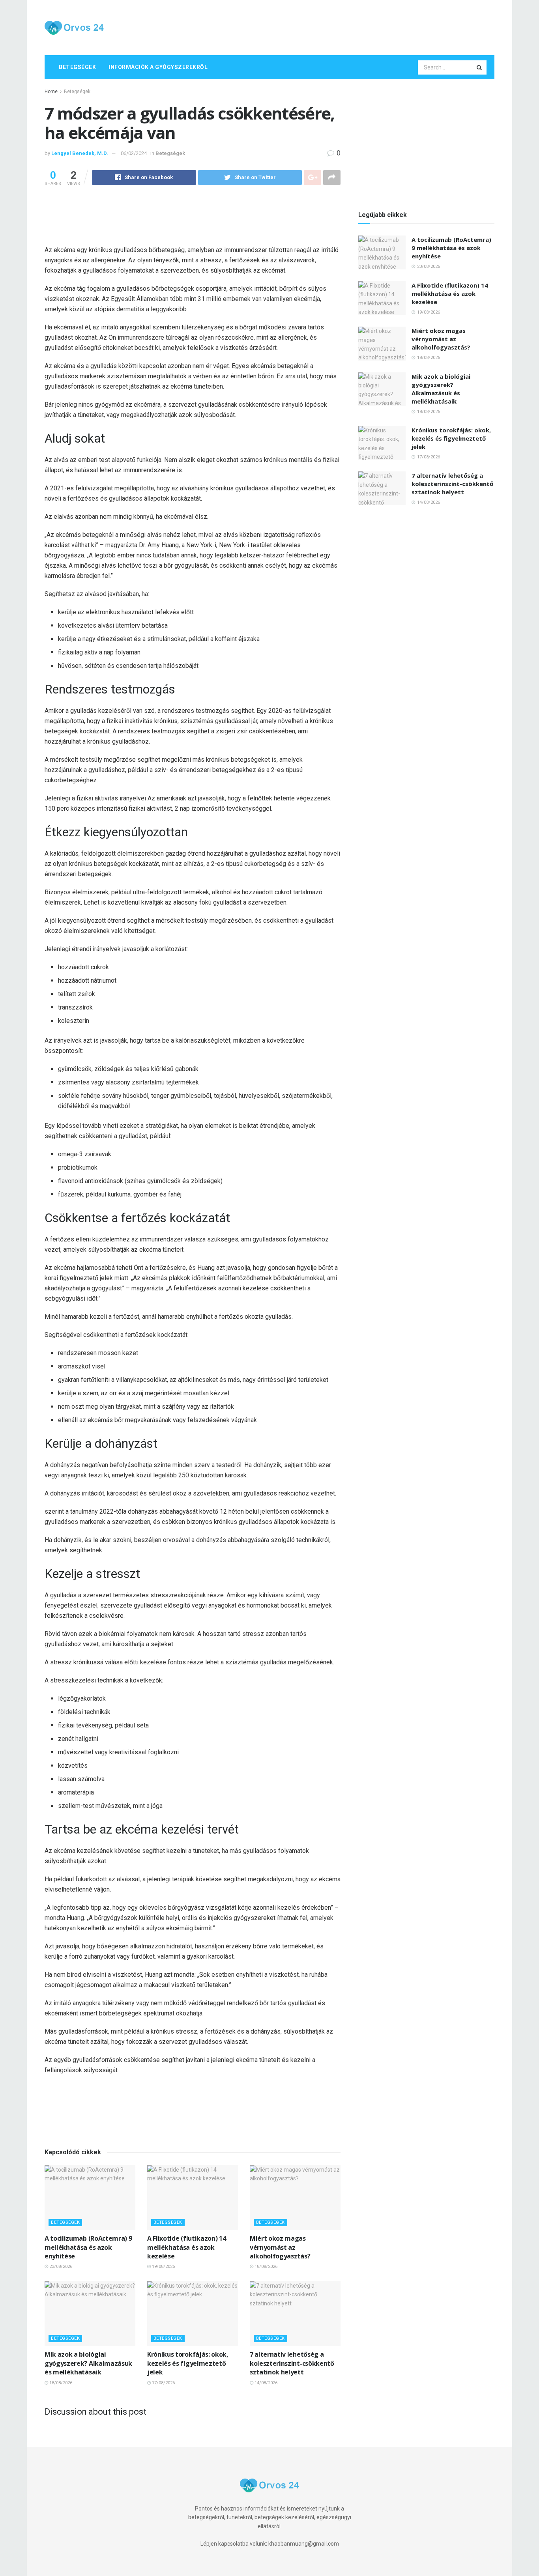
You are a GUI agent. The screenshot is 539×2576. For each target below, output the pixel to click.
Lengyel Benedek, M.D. (80, 153)
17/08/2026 (163, 2383)
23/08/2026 (60, 2267)
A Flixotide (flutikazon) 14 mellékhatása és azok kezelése (186, 2247)
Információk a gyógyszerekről (158, 67)
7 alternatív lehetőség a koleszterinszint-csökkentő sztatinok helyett (292, 2363)
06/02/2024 (134, 153)
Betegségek (77, 67)
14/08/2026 (265, 2383)
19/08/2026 (163, 2267)
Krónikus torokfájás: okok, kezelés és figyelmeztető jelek (188, 2363)
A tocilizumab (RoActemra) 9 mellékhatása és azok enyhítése (88, 2247)
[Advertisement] (351, 26)
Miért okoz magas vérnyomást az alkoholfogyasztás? (280, 2247)
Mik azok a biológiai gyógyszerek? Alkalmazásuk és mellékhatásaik (88, 2363)
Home (51, 92)
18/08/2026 (265, 2267)
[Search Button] (480, 67)
